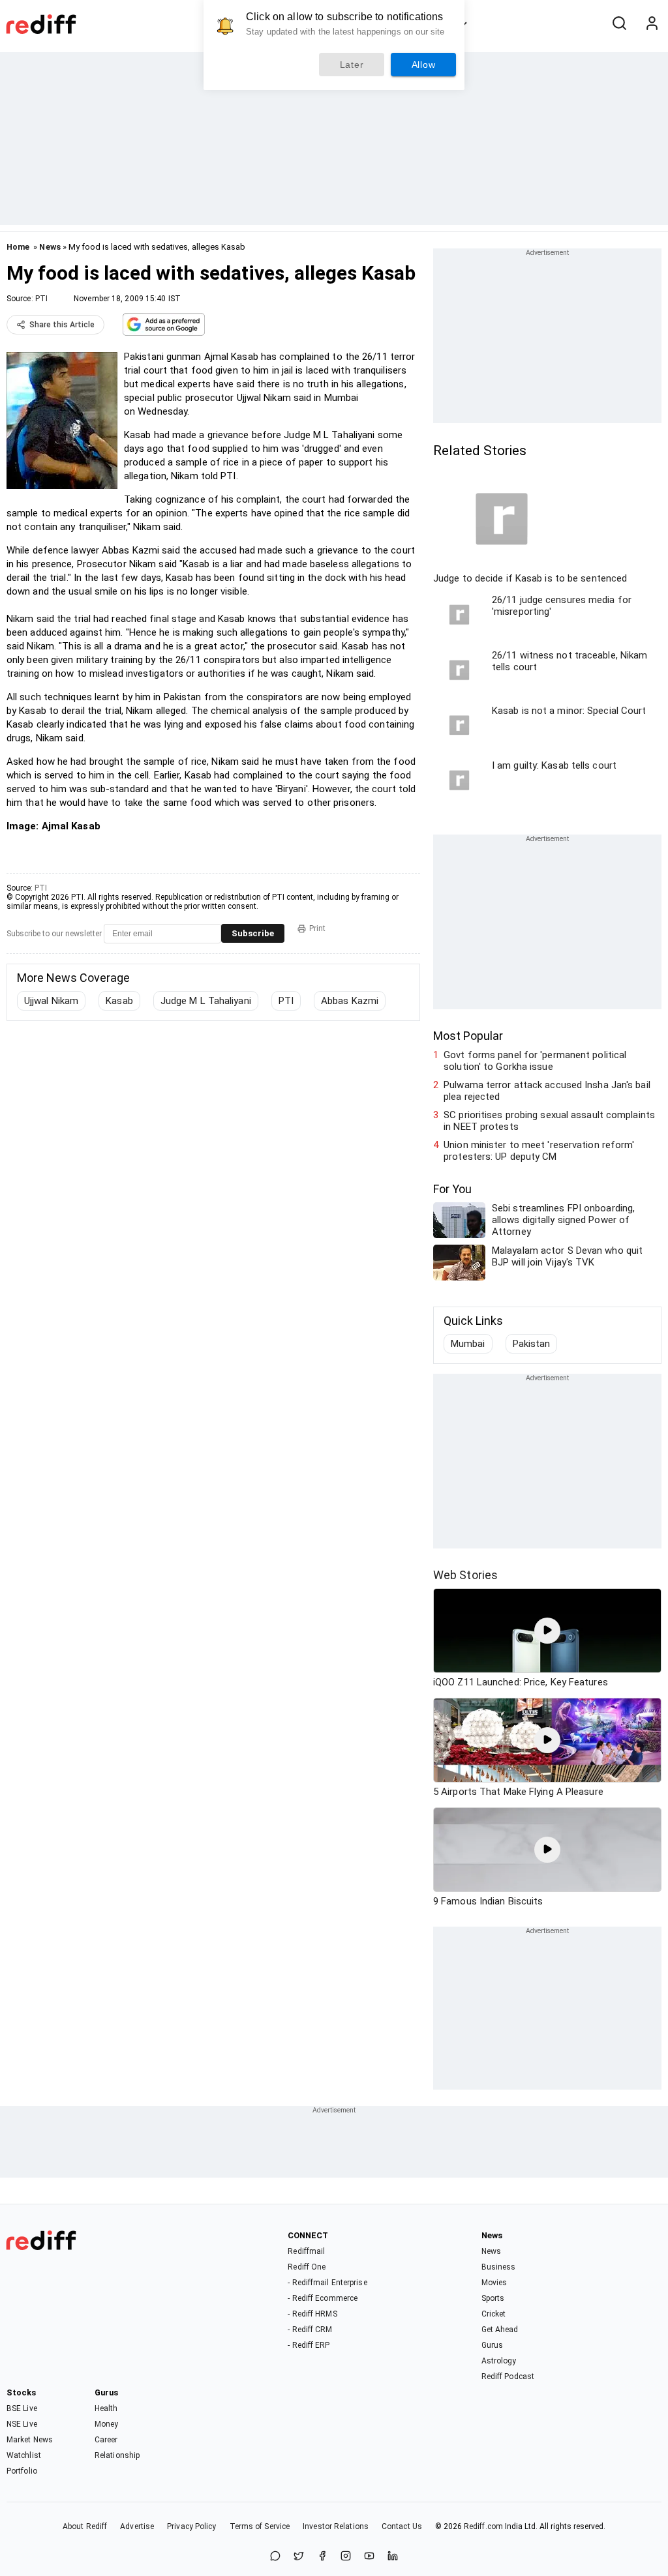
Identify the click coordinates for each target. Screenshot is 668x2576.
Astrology (499, 2361)
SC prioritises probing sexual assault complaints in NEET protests (549, 1121)
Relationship (117, 2455)
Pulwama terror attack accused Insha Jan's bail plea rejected (547, 1091)
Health (106, 2408)
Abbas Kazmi (350, 1001)
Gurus (493, 2345)
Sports (493, 2298)
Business (499, 2267)
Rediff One (307, 2267)
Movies (494, 2283)
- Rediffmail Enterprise (327, 2283)
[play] (547, 1631)
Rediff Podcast (508, 2376)
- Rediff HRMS (312, 2314)
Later (352, 65)
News (50, 247)
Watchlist (24, 2455)
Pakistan (532, 1344)
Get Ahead (500, 2330)
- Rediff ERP (309, 2345)
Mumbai (468, 1344)
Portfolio (22, 2471)
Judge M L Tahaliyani (206, 1001)
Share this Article (62, 325)
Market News (30, 2440)
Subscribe (253, 933)
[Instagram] (346, 2557)
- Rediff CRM (310, 2330)
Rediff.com (483, 2526)
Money (107, 2424)
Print (317, 928)
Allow (424, 65)
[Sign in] (652, 24)
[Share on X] (299, 2557)
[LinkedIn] (393, 2557)
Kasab (119, 1001)
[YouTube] (369, 2557)
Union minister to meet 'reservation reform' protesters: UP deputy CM (539, 1151)
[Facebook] (322, 2557)
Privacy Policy (191, 2526)
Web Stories (465, 1575)
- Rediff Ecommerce (323, 2298)
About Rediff (85, 2526)
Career (106, 2440)
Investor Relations (336, 2526)
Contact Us (402, 2526)
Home (18, 247)
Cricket (494, 2314)
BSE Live (22, 2408)
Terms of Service (260, 2526)
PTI (41, 299)
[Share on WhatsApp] (275, 2557)
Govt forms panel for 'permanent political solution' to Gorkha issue (535, 1061)
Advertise (137, 2526)
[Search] (619, 24)
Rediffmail (306, 2251)
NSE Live (22, 2424)
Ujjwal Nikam (51, 1001)
